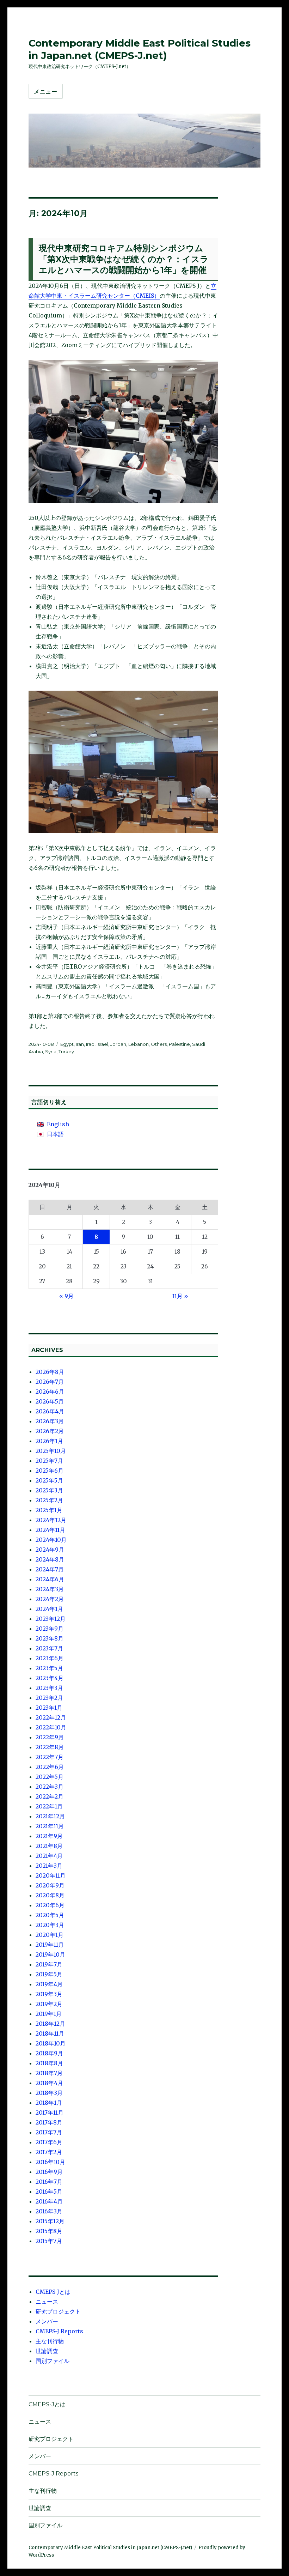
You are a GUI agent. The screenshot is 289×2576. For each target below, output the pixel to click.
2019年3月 (49, 1994)
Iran (80, 1044)
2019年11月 (50, 1945)
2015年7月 (49, 2241)
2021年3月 (49, 1866)
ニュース (47, 2302)
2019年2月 (49, 2004)
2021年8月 (49, 1846)
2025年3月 (49, 1490)
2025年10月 (51, 1451)
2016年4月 (49, 2201)
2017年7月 (49, 2132)
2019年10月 (50, 1954)
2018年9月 (49, 2053)
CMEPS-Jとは (53, 2292)
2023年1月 (49, 1708)
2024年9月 (50, 1550)
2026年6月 (50, 1392)
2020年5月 (50, 1915)
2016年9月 (49, 2172)
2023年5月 (49, 1668)
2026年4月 (50, 1411)
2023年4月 (50, 1678)
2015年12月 (50, 2221)
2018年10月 (51, 2043)
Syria (51, 1051)
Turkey (66, 1051)
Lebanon (139, 1044)
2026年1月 (49, 1441)
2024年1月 (49, 1609)
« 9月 (66, 1296)
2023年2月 (49, 1698)
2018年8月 (49, 2063)
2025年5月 (49, 1480)
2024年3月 (50, 1589)
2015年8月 (49, 2231)
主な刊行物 (50, 2341)
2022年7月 (50, 1757)
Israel (102, 1044)
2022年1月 (49, 1806)
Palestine (179, 1044)
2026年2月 (50, 1431)
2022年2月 (50, 1796)
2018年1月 (49, 2103)
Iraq (90, 1044)
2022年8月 (50, 1747)
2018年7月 (49, 2073)
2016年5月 (49, 2192)
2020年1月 (50, 1935)
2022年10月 (51, 1727)
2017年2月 (49, 2152)
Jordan (118, 1044)
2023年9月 (50, 1629)
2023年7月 (49, 1648)
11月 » (180, 1296)
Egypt (67, 1044)
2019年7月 (49, 1964)
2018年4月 (49, 2083)
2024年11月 (50, 1530)
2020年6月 (50, 1905)
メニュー (46, 92)
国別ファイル (53, 2361)
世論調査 (47, 2351)
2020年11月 (51, 1875)
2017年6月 (49, 2142)
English (58, 1124)
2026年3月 (50, 1421)
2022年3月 (50, 1787)
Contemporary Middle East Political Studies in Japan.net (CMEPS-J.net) (140, 49)
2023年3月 (49, 1688)
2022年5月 (50, 1777)
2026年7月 (50, 1382)
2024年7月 (50, 1569)
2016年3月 (49, 2211)
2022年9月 (50, 1737)
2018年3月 (49, 2093)
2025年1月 (49, 1510)
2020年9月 (50, 1885)
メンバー (47, 2321)
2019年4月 (49, 1984)
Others (159, 1044)
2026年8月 (50, 1372)
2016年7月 (49, 2182)
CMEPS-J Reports (59, 2331)
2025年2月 (49, 1500)
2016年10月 (50, 2162)
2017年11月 (50, 2113)
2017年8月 (49, 2122)
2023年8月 (50, 1638)
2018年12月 (50, 2024)
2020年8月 (50, 1895)
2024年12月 (51, 1520)
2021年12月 (50, 1816)
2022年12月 (51, 1717)
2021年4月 (49, 1856)
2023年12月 (51, 1619)
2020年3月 (50, 1925)
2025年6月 (50, 1471)
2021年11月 (50, 1826)
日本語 (55, 1134)
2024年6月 (50, 1579)
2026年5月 (50, 1401)
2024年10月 (51, 1540)
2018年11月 (50, 2033)
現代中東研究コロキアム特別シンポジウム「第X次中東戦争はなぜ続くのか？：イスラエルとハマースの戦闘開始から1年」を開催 (124, 259)
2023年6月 (50, 1658)
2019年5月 (49, 1974)
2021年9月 (49, 1836)
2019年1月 (49, 2014)
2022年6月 (50, 1767)
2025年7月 (49, 1461)
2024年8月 (50, 1559)
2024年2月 (50, 1599)
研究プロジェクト (58, 2311)
